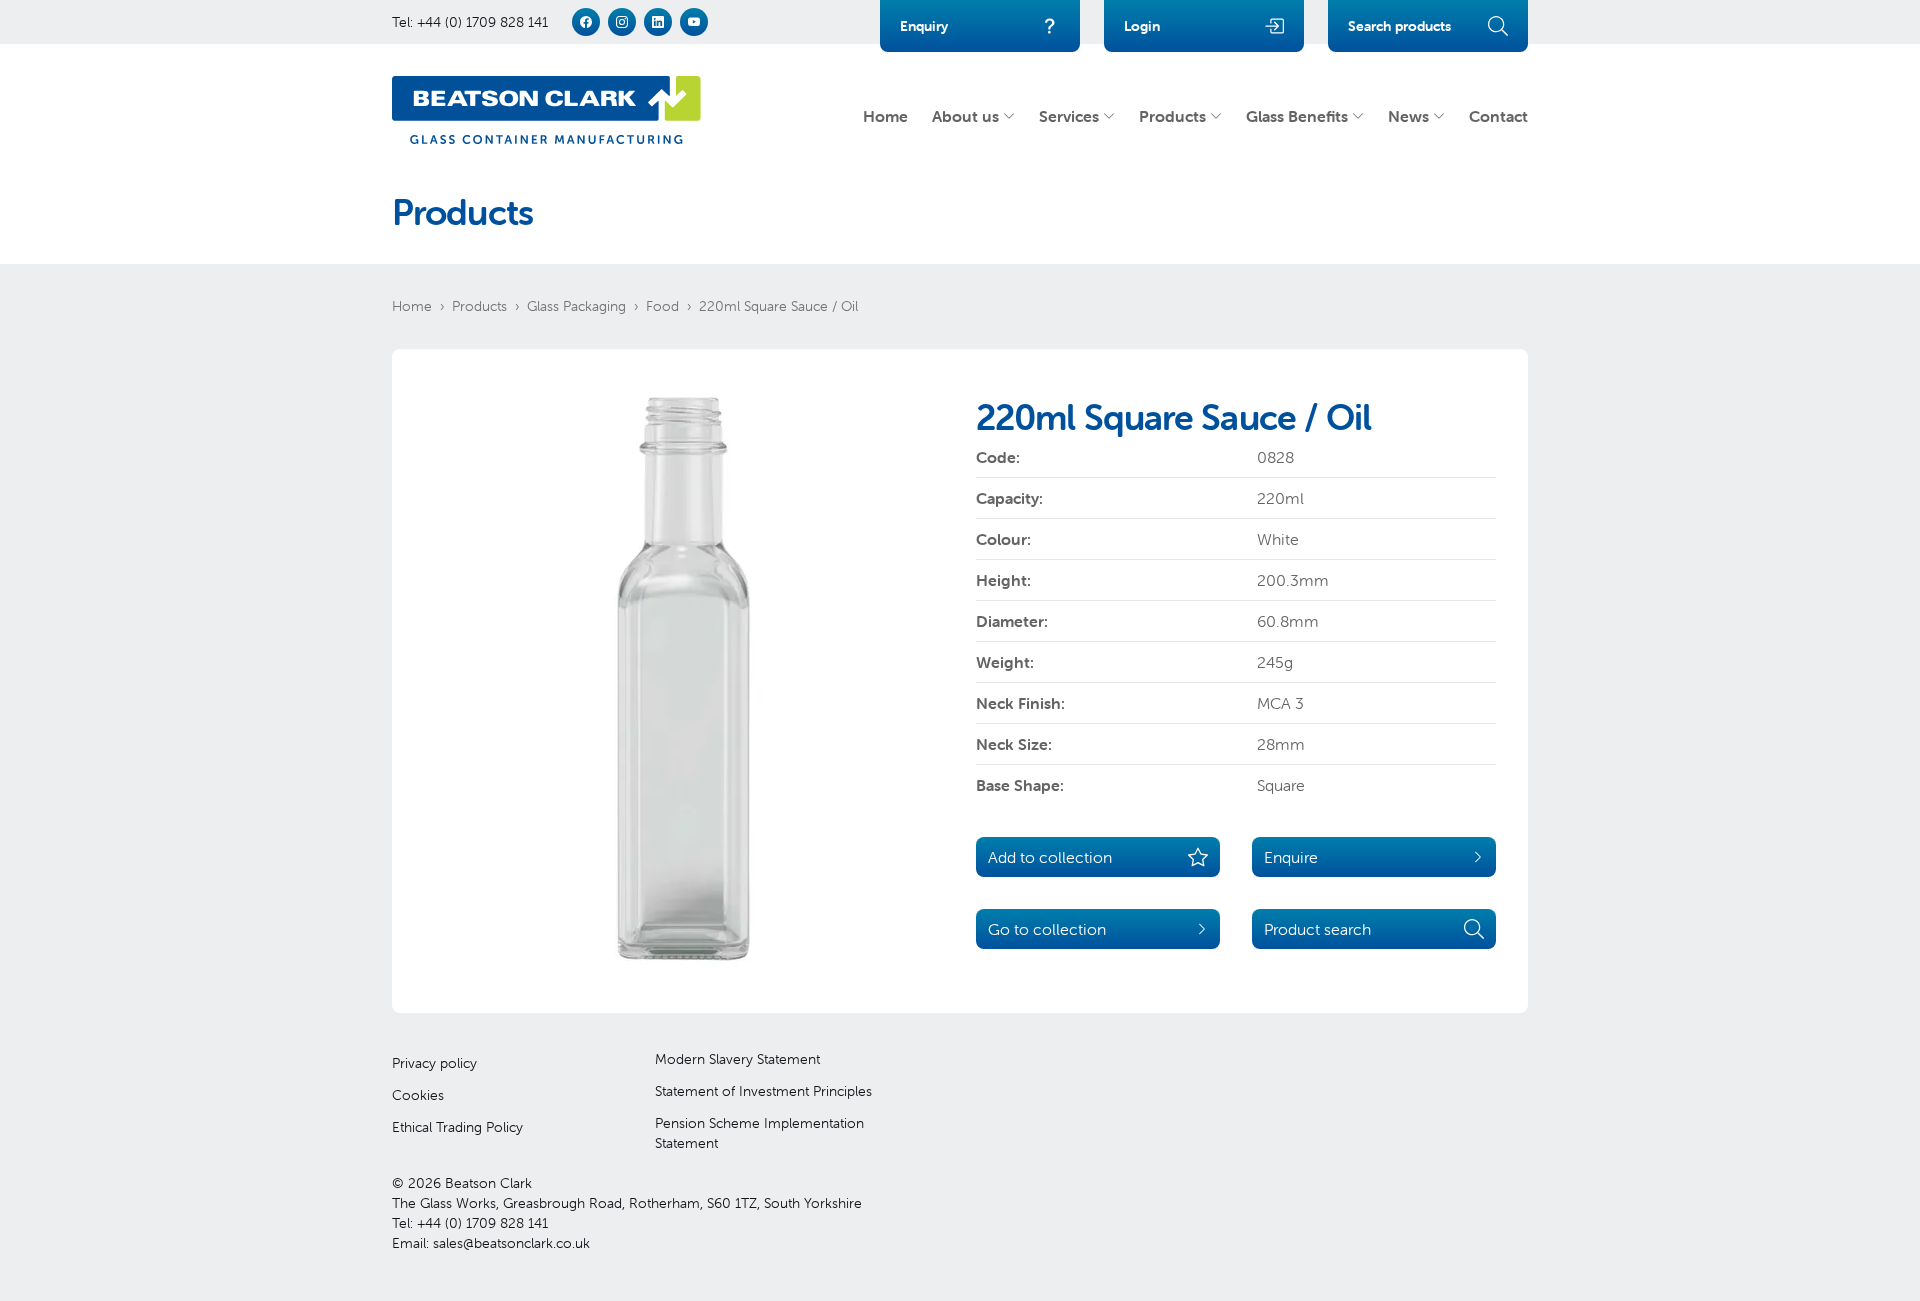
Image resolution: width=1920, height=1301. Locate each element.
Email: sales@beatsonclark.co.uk (491, 1243)
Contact (1498, 116)
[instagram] (622, 22)
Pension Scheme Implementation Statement (759, 1133)
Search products (1399, 26)
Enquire (1291, 857)
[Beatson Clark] (546, 110)
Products (1172, 116)
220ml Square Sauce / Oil (778, 306)
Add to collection (1050, 857)
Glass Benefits (1297, 116)
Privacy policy (434, 1063)
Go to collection (1047, 929)
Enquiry (924, 26)
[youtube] (694, 22)
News (1408, 116)
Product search (1317, 929)
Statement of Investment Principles (763, 1091)
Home (885, 116)
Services (1069, 116)
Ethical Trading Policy (457, 1127)
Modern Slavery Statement (737, 1059)
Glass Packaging (576, 306)
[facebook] (586, 22)
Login (1142, 26)
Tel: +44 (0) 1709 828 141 (470, 22)
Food (662, 306)
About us (965, 116)
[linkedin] (658, 22)
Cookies (418, 1095)
